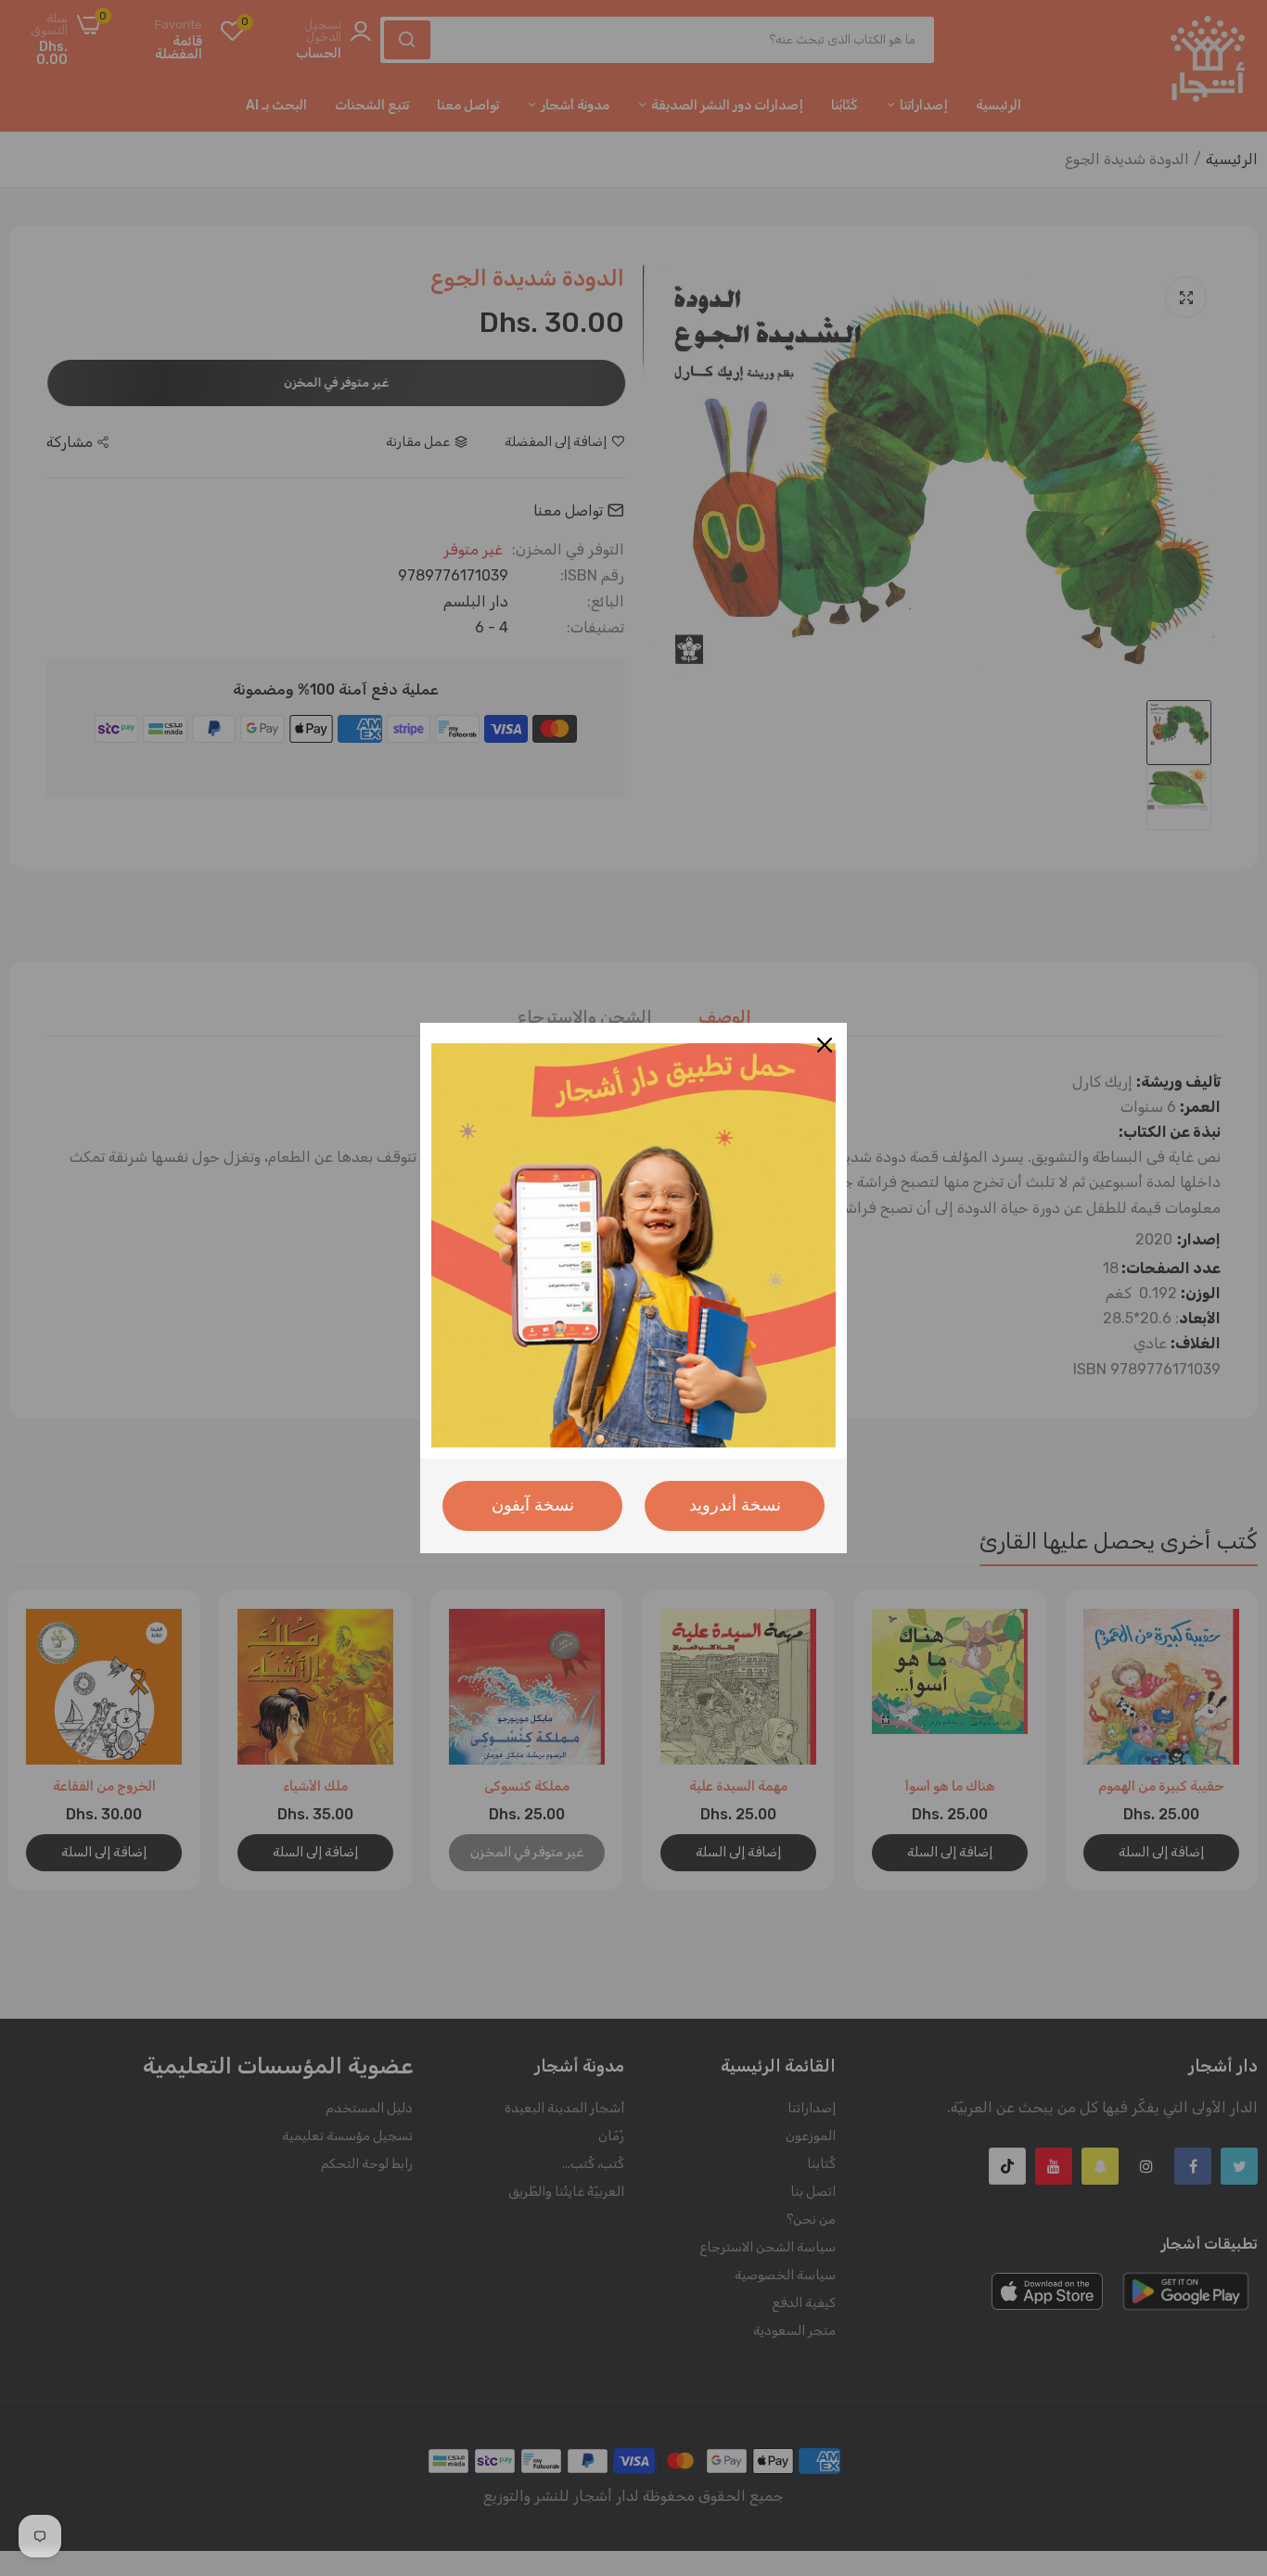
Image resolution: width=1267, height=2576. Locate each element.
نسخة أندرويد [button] (735, 1505)
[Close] (825, 1045)
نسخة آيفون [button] (533, 1505)
